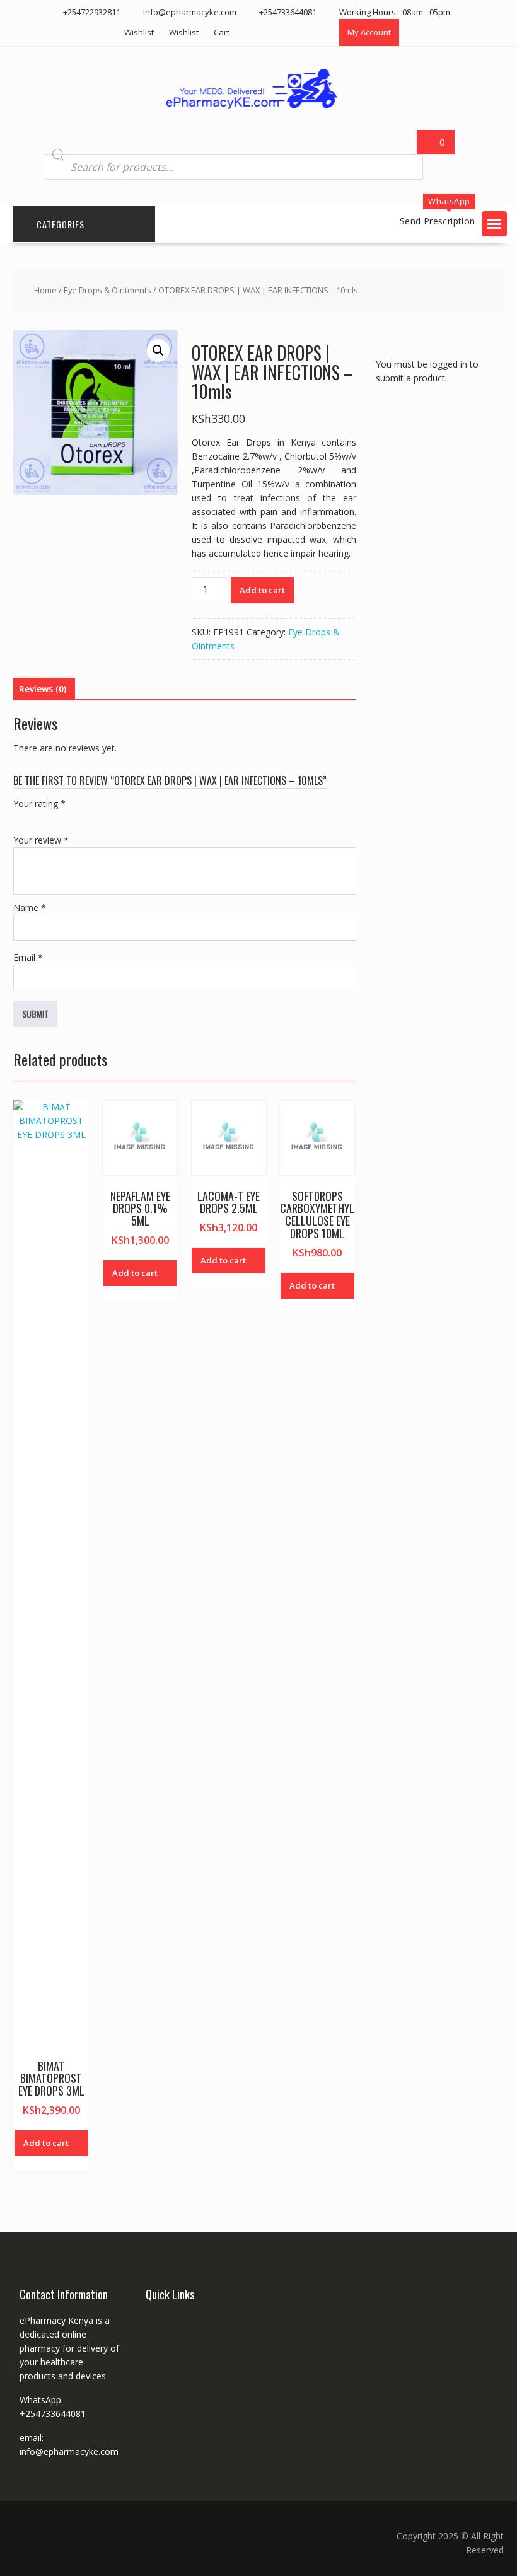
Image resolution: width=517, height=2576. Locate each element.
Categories (61, 224)
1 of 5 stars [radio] (21, 818)
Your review (41, 840)
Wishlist (139, 32)
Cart (222, 32)
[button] (494, 224)
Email (28, 957)
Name (30, 908)
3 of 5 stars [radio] (56, 818)
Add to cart (262, 590)
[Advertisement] (446, 508)
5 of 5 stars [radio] (91, 818)
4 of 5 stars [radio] (74, 818)
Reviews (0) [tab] (43, 689)
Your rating (39, 804)
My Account (369, 32)
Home (45, 290)
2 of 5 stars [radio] (38, 818)
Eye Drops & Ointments (107, 290)
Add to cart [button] (46, 2143)
